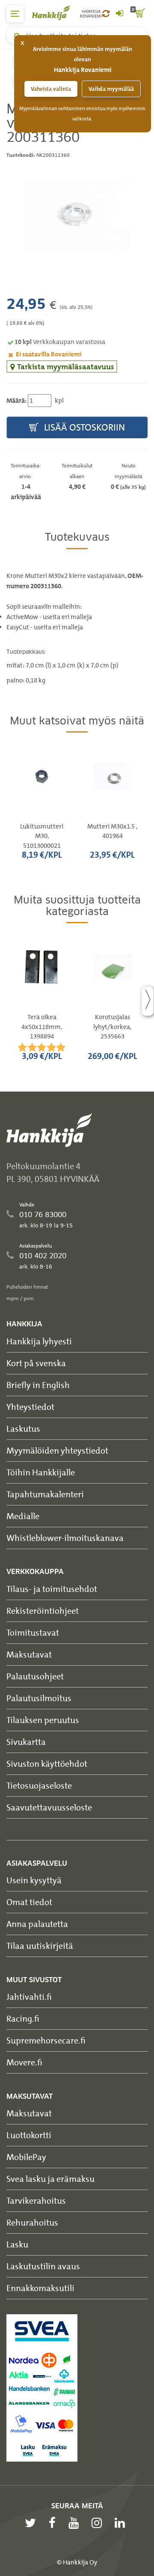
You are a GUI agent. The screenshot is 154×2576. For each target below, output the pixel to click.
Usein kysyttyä (34, 1880)
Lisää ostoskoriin (83, 427)
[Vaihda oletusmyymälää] (106, 14)
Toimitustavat (33, 1632)
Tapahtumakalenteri (45, 1494)
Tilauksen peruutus (43, 1720)
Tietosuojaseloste (39, 1785)
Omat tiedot (29, 1902)
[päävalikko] (15, 14)
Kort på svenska (36, 1363)
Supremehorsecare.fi (46, 2040)
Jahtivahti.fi (29, 1997)
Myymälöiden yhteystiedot (57, 1450)
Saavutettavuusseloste (49, 1807)
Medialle (23, 1516)
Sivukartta (26, 1742)
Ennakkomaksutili (40, 2288)
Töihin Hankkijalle (41, 1472)
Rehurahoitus (32, 2222)
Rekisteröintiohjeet (43, 1611)
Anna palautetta (37, 1924)
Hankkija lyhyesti (39, 1341)
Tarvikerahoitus (36, 2201)
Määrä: (16, 401)
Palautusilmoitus (39, 1698)
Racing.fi (23, 2018)
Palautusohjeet (35, 1676)
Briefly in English (38, 1385)
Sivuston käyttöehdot (47, 1764)
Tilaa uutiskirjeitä (40, 1946)
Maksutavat (29, 1654)
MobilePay (26, 2157)
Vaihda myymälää (111, 89)
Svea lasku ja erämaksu (50, 2179)
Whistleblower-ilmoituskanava (65, 1538)
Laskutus (23, 1429)
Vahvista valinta (51, 89)
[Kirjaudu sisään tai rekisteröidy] (119, 14)
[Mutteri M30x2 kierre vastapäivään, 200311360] (77, 214)
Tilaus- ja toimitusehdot (52, 1589)
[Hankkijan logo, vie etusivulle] (56, 13)
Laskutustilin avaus (43, 2266)
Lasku (17, 2244)
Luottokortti (29, 2135)
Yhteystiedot (30, 1407)
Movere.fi (24, 2062)
